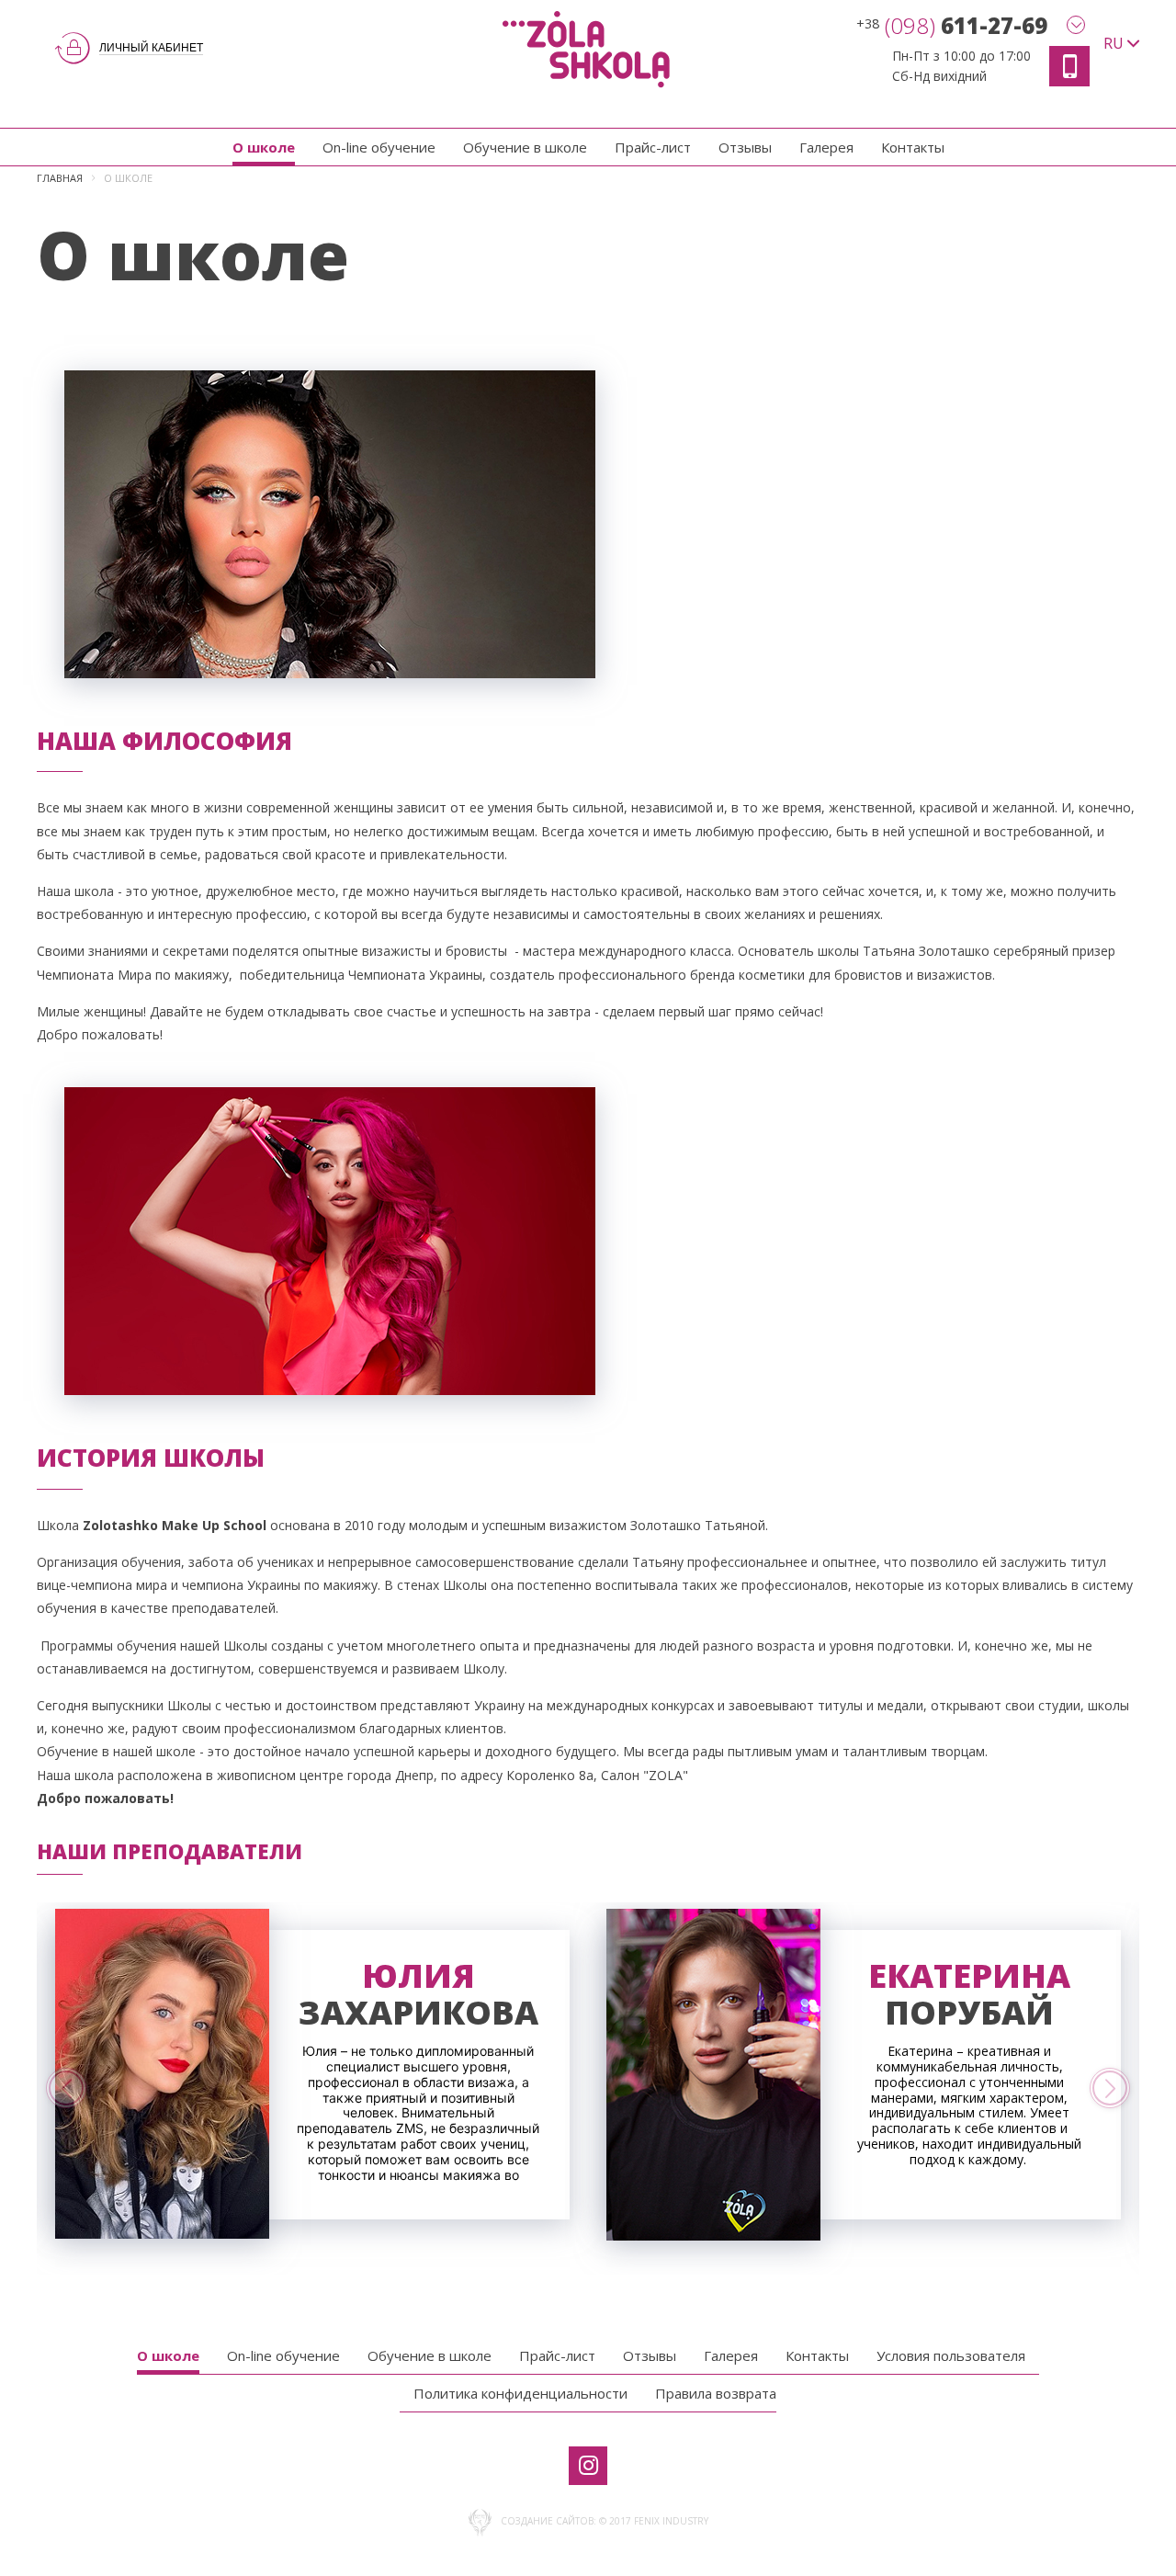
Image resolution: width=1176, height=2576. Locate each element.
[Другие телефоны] (1076, 25)
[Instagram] (588, 2466)
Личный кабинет (151, 48)
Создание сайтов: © (554, 2521)
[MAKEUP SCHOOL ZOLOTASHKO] (588, 48)
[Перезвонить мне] (1069, 66)
